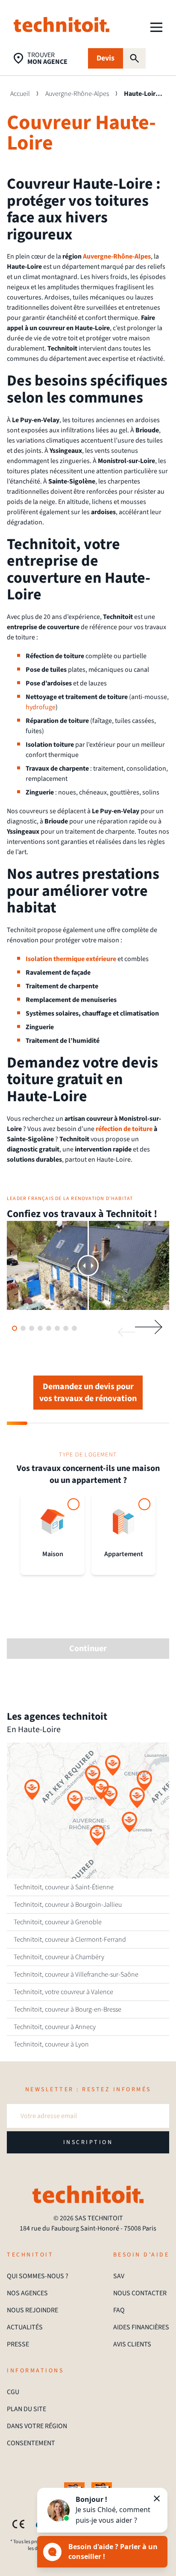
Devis (106, 58)
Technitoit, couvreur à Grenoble (58, 1922)
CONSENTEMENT (31, 2443)
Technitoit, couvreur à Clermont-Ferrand (70, 1940)
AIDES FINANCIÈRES (141, 2327)
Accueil (20, 94)
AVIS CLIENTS (132, 2344)
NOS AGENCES (27, 2293)
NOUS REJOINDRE (32, 2310)
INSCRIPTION (88, 2142)
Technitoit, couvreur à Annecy (55, 2027)
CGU (13, 2392)
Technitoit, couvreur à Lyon (51, 2044)
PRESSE (18, 2344)
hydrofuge (41, 707)
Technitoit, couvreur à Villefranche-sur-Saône (76, 1974)
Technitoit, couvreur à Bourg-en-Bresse (67, 2009)
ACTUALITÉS (25, 2327)
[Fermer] (157, 2498)
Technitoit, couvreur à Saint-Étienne (64, 1887)
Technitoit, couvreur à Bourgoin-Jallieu (68, 1905)
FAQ (119, 2310)
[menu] (156, 27)
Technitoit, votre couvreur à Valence (63, 1992)
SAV (119, 2276)
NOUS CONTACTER (140, 2293)
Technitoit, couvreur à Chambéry (59, 1957)
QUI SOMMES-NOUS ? (38, 2276)
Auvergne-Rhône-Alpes (77, 94)
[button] (75, 1801)
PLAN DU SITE (26, 2409)
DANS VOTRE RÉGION (37, 2426)
